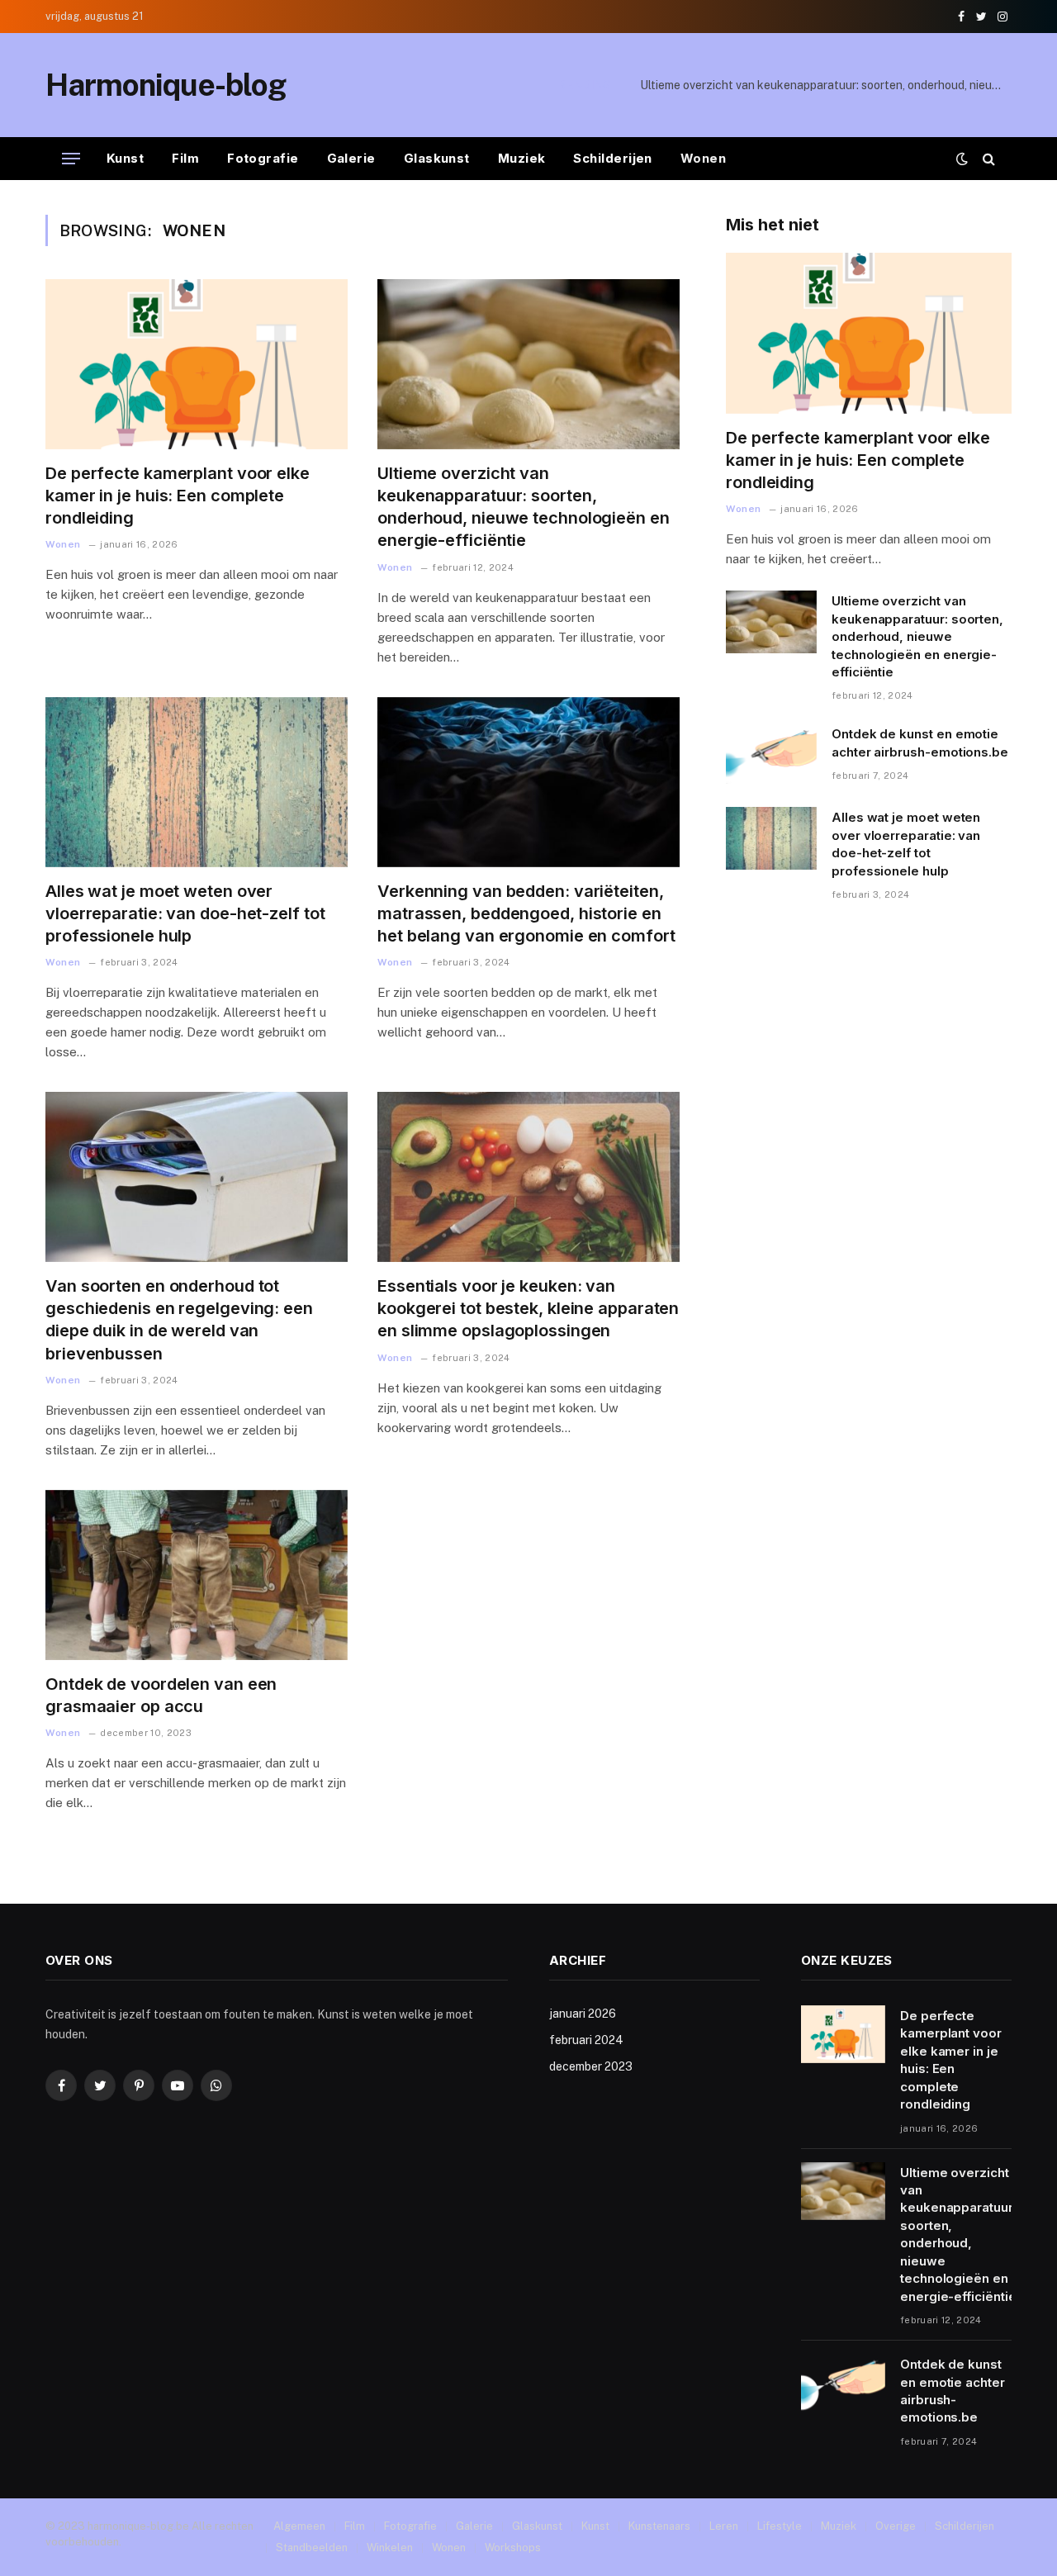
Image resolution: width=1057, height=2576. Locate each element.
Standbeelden (312, 2548)
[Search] (987, 159)
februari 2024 (586, 2040)
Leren (724, 2526)
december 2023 (591, 2066)
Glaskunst (437, 158)
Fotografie (263, 158)
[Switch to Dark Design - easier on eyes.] (962, 159)
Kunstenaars (659, 2526)
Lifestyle (780, 2526)
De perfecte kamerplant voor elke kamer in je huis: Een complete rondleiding (178, 496)
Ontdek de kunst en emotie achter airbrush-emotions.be (920, 742)
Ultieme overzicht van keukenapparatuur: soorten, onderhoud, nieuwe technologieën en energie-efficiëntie (826, 85)
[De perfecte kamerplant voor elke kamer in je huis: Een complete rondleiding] (197, 364)
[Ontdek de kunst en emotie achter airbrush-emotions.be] (771, 755)
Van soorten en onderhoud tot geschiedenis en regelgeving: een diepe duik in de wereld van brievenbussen (179, 1320)
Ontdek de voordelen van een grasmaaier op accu (161, 1695)
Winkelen (390, 2548)
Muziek (522, 158)
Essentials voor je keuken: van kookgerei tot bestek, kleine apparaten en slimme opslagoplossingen (528, 1308)
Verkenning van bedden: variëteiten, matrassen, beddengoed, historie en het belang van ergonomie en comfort (526, 913)
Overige (896, 2526)
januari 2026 (583, 2014)
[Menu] (71, 159)
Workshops (513, 2548)
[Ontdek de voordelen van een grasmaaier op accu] (197, 1575)
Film (185, 158)
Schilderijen (612, 158)
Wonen (703, 158)
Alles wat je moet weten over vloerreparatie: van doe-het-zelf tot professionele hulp (185, 913)
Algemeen (299, 2526)
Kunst (125, 158)
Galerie (351, 158)
